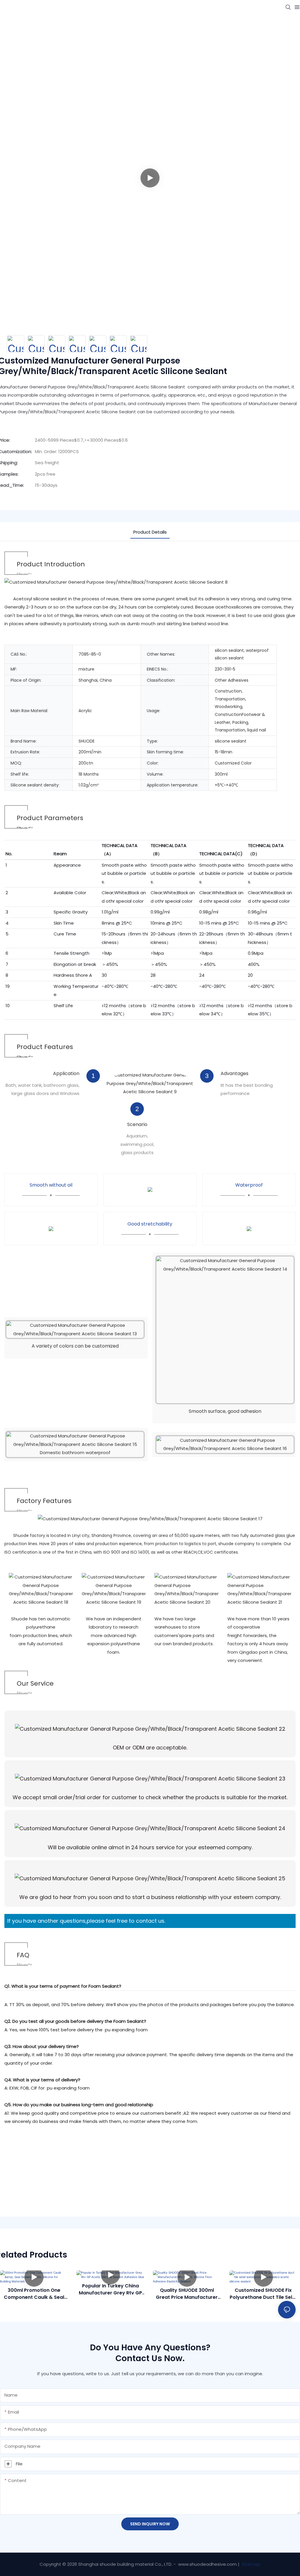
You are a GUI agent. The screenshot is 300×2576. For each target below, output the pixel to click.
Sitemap (250, 2564)
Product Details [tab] (150, 532)
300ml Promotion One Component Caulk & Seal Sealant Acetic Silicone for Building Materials (34, 2294)
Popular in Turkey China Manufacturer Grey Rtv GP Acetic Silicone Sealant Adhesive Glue (110, 2289)
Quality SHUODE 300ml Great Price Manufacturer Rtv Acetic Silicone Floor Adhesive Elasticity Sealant (187, 2294)
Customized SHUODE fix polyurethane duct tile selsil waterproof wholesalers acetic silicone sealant (263, 2294)
